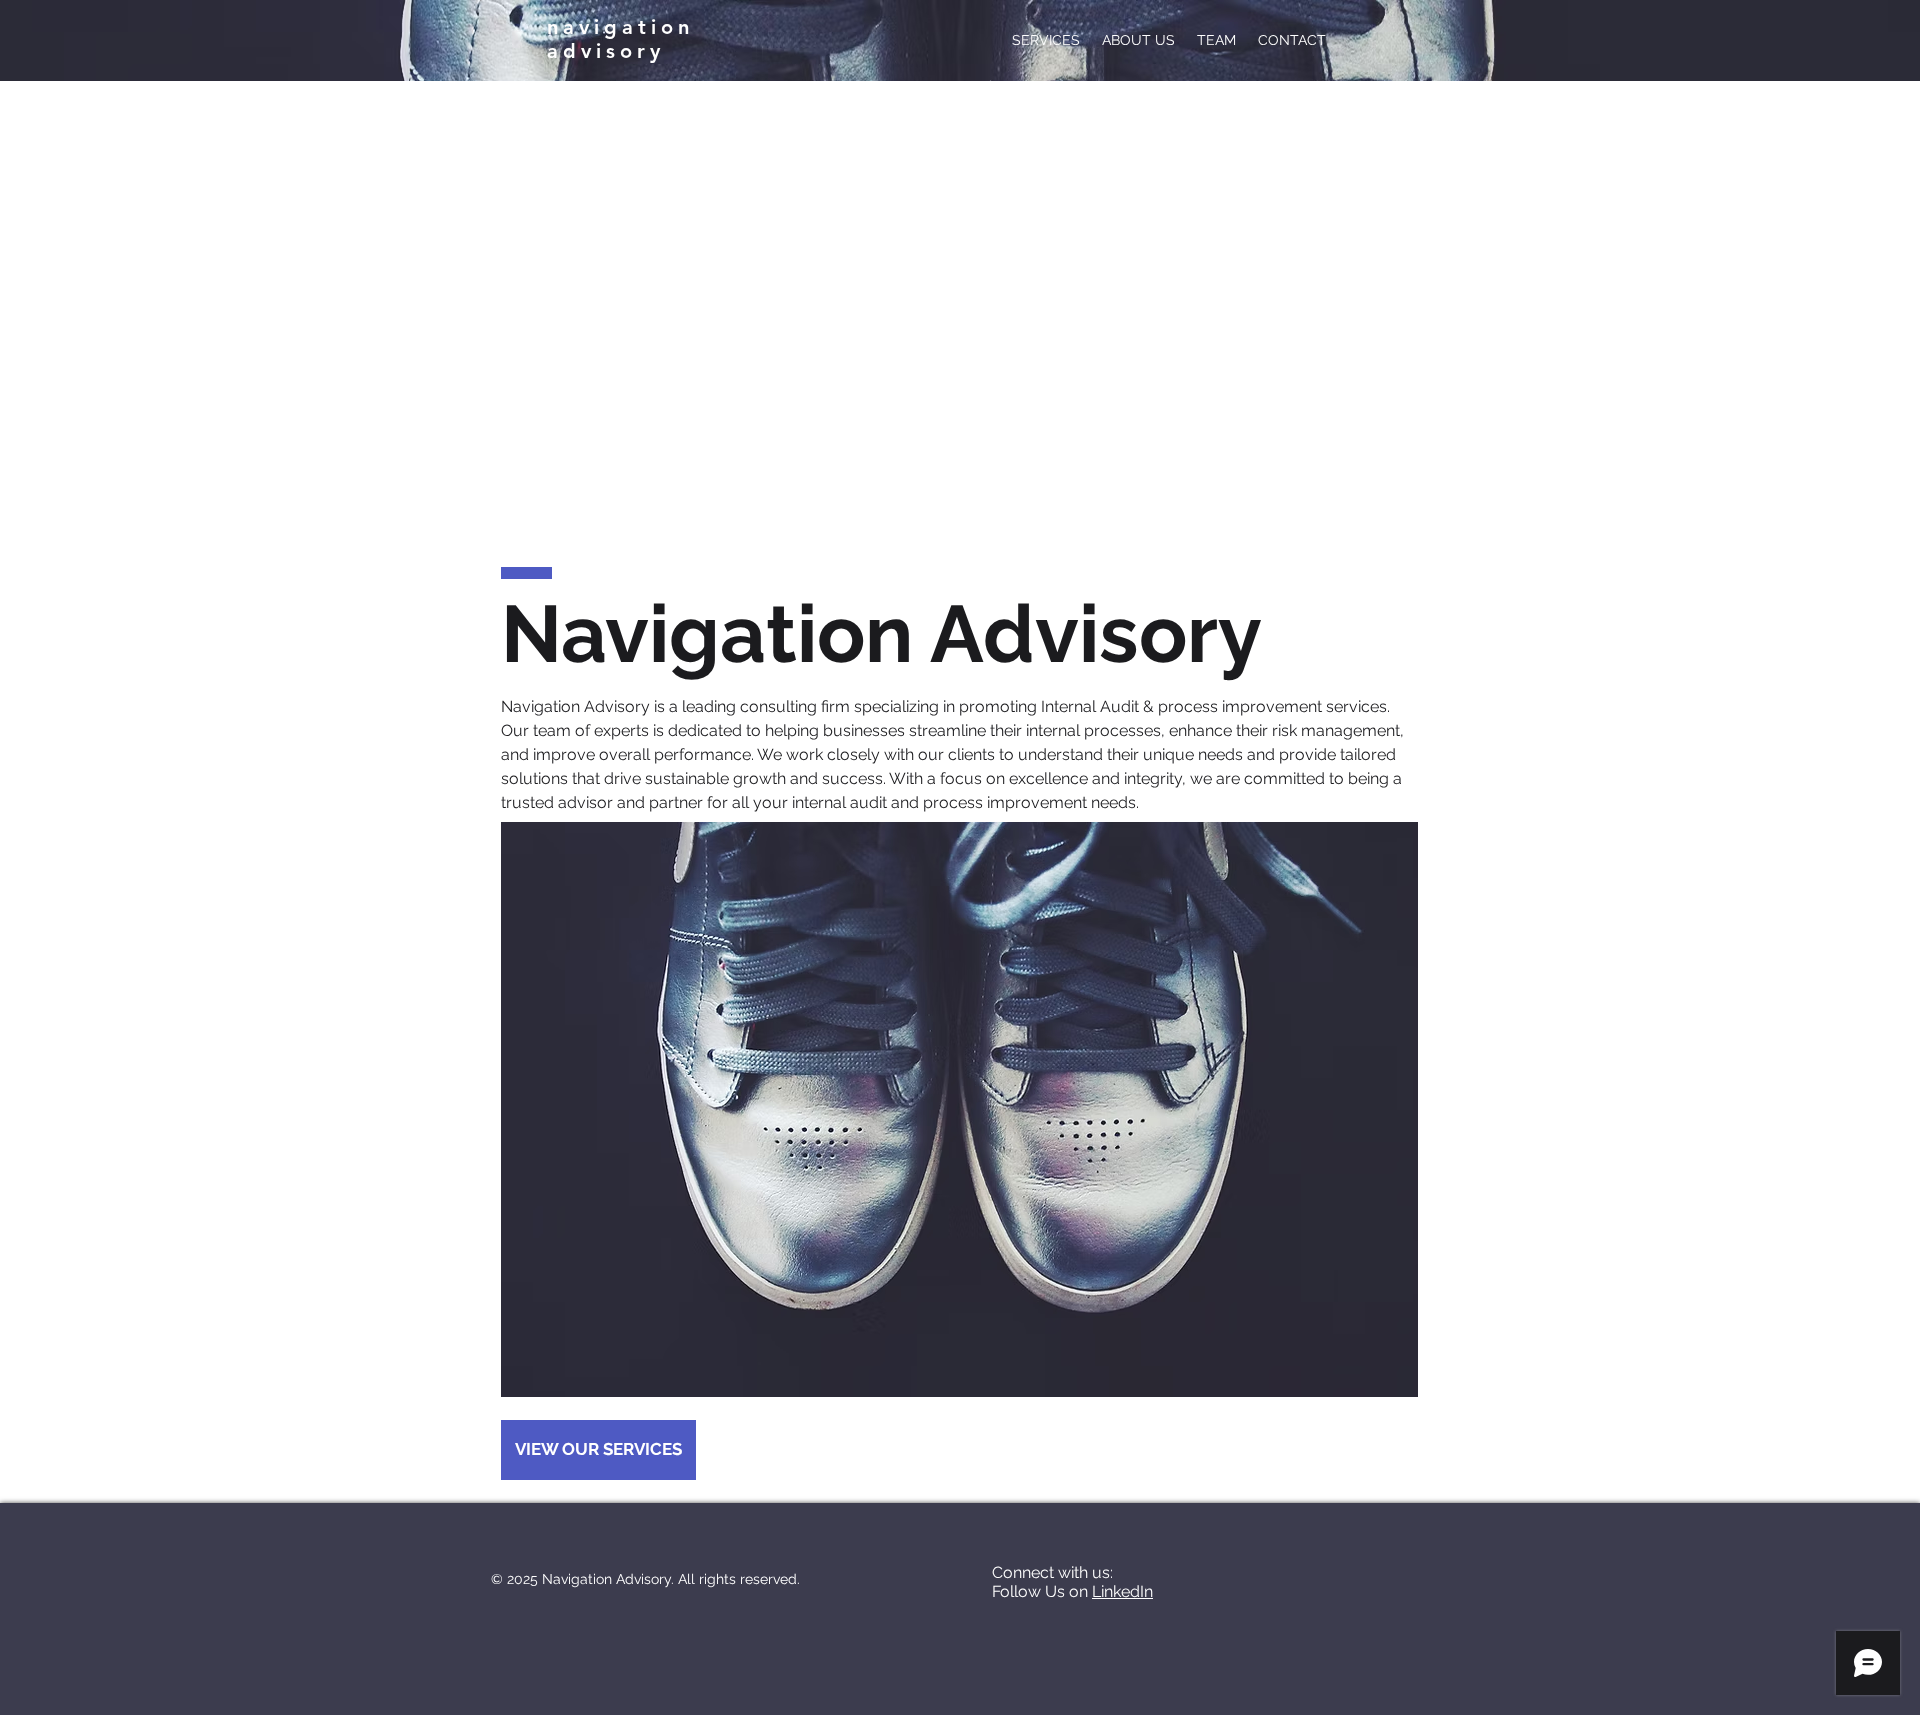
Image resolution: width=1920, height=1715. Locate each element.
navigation (620, 27)
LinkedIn (1122, 1591)
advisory (611, 51)
